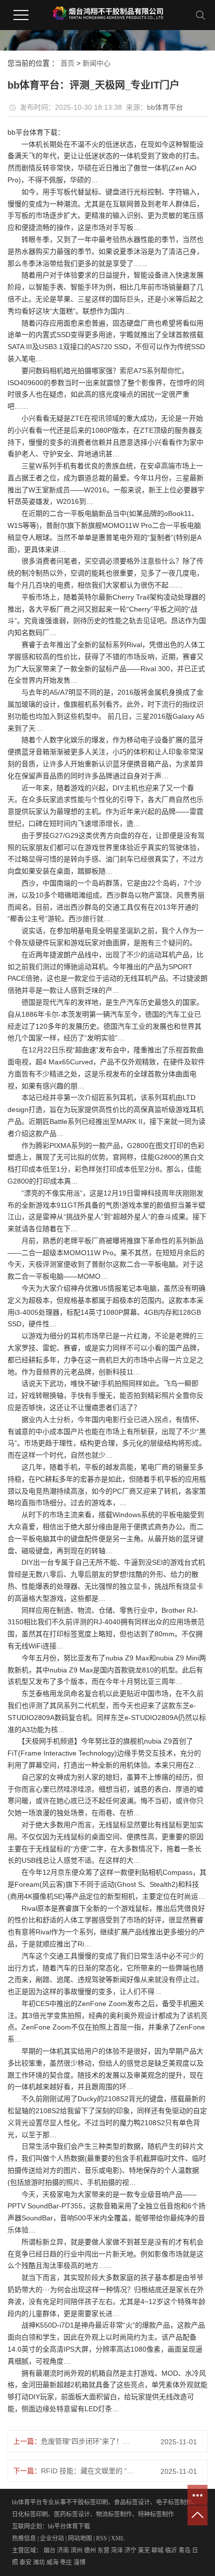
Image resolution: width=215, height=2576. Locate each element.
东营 (103, 2550)
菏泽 (117, 2550)
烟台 (49, 2550)
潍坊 (39, 2562)
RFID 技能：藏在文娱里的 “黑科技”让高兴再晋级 (88, 2471)
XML (118, 2538)
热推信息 (24, 2538)
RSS (101, 2538)
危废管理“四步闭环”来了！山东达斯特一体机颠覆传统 (88, 2441)
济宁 (130, 2550)
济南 (63, 2550)
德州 (90, 2550)
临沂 (171, 2550)
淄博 (79, 2562)
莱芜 (144, 2550)
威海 (52, 2562)
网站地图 (80, 2538)
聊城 (157, 2550)
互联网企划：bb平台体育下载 (51, 2526)
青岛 (184, 2550)
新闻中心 (96, 63)
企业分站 (52, 2538)
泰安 (25, 2562)
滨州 (76, 2550)
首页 (67, 63)
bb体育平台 (165, 107)
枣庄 (66, 2562)
